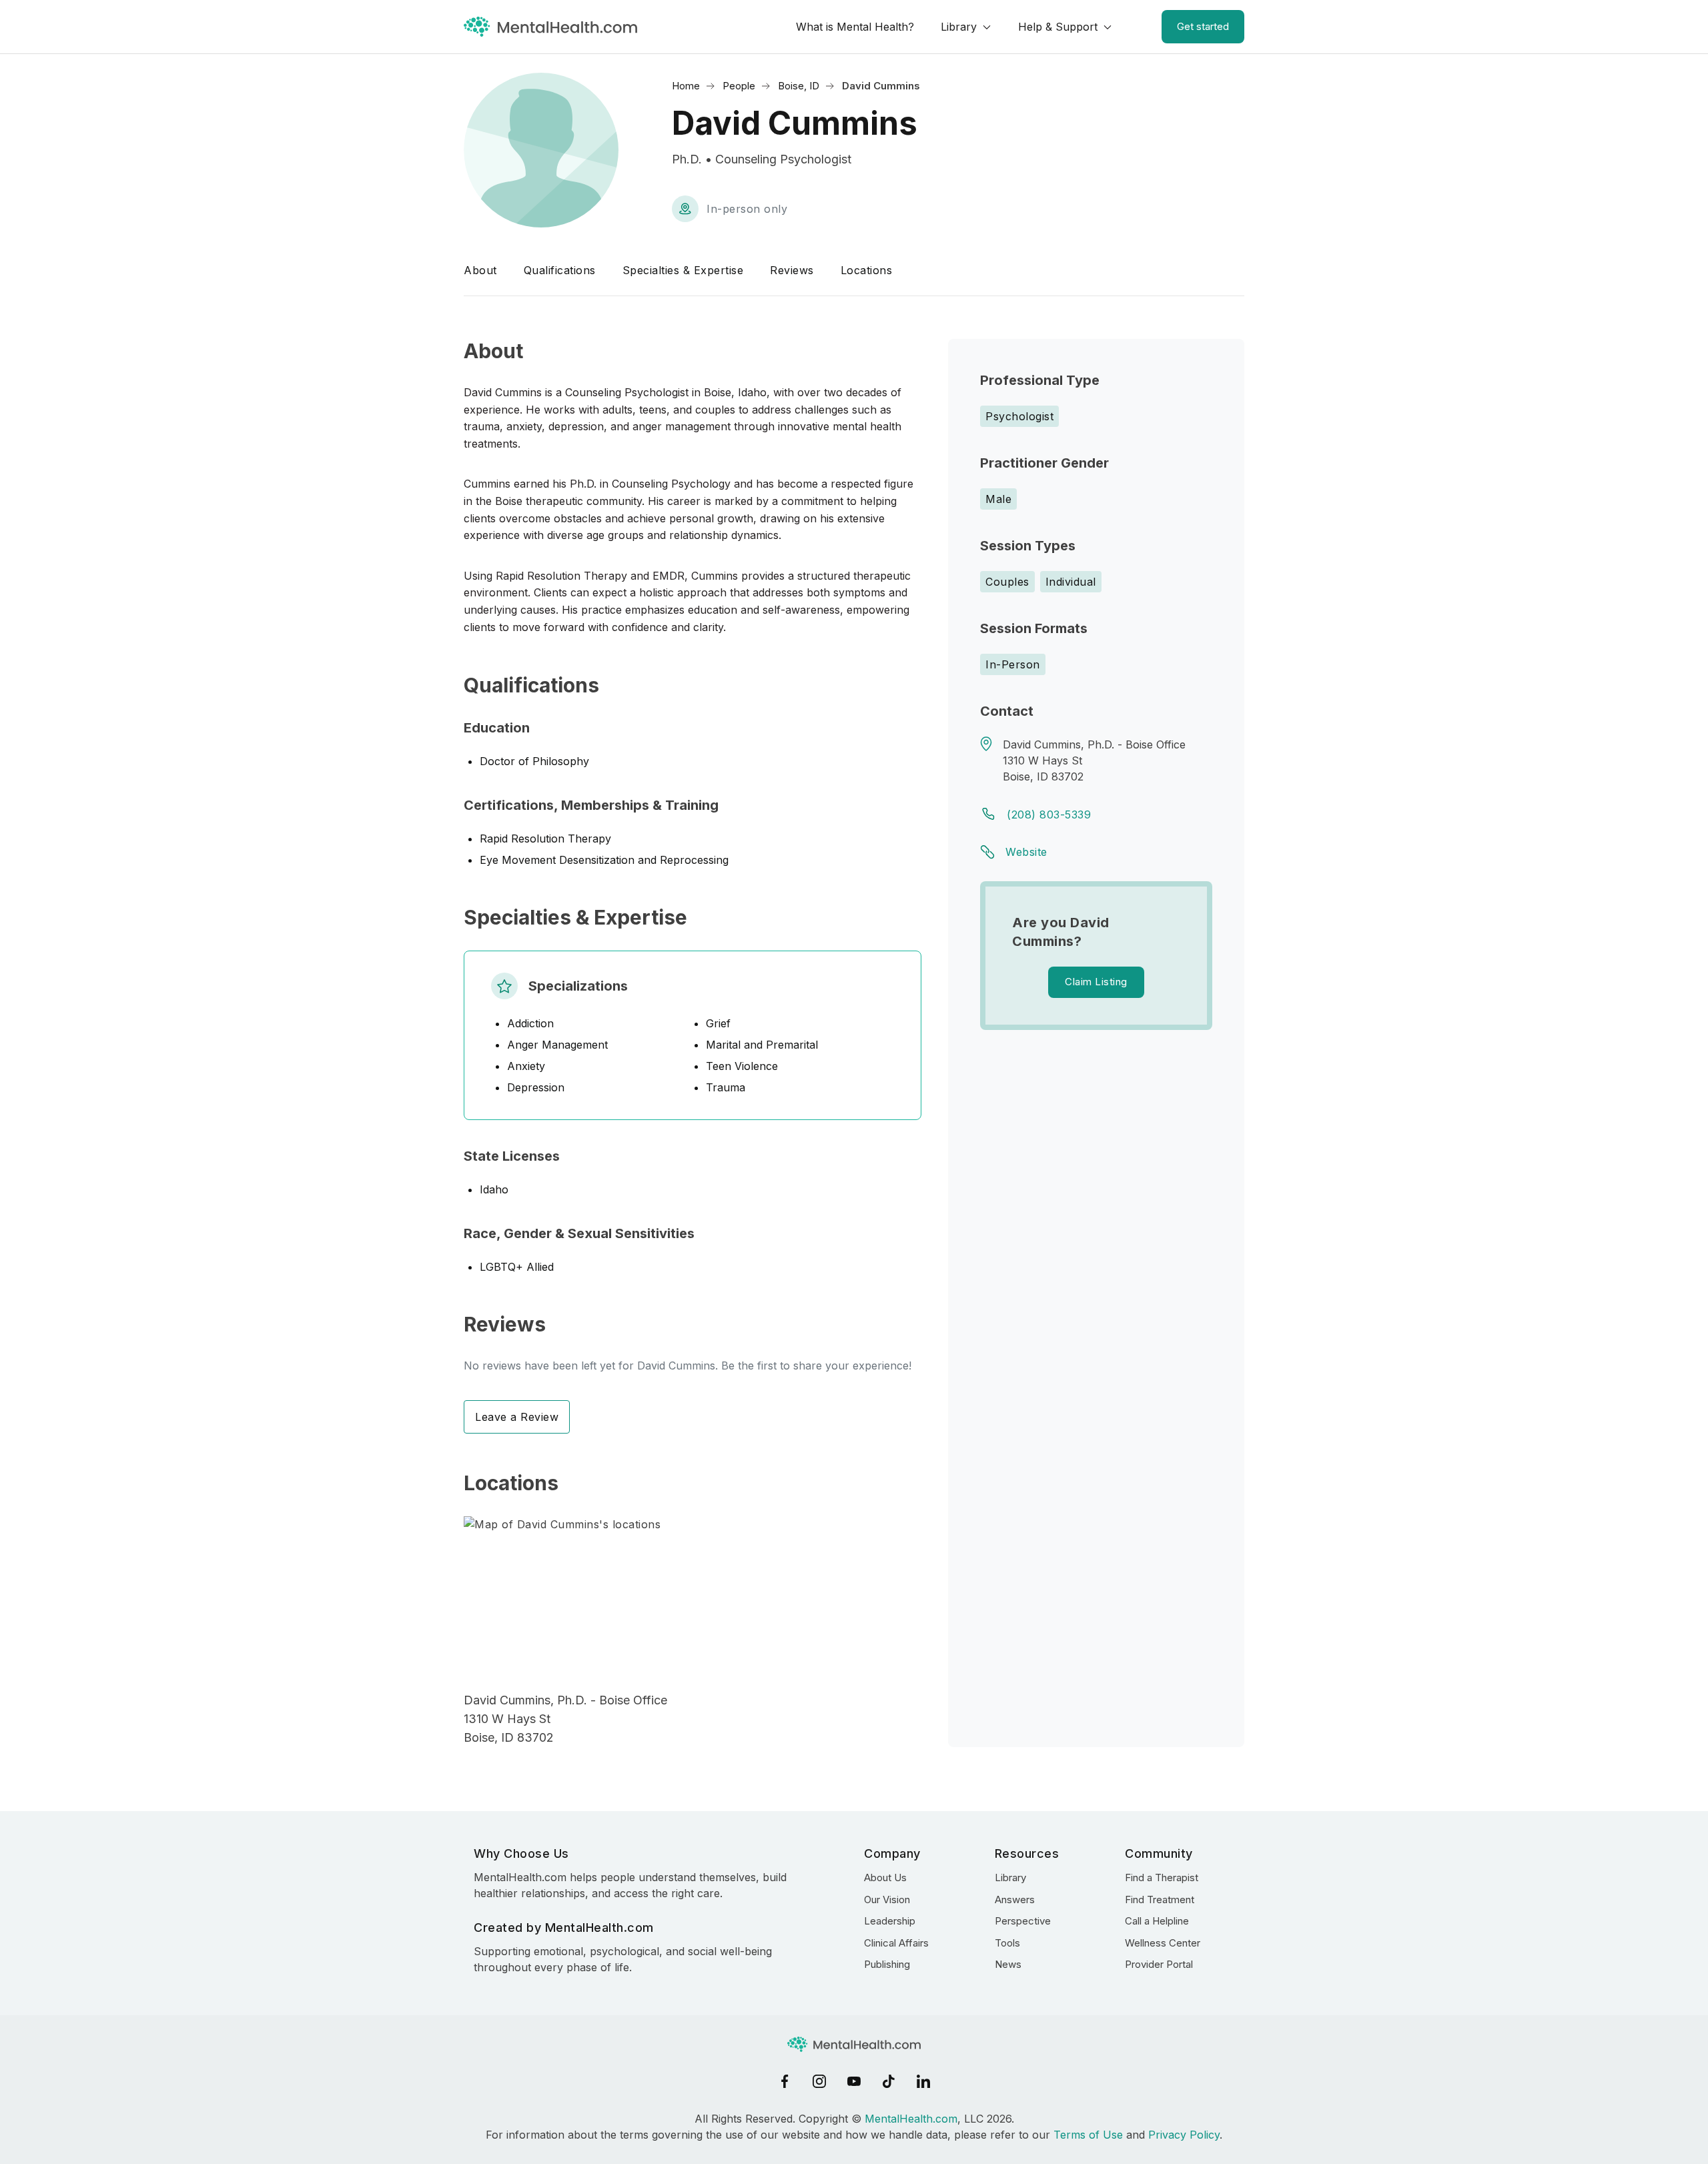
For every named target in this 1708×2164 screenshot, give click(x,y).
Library (959, 27)
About (480, 270)
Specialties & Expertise (683, 270)
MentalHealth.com (911, 2119)
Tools (1007, 1943)
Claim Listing (1096, 982)
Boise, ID (799, 86)
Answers (1015, 1900)
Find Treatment (1160, 1900)
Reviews (792, 270)
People (739, 86)
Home (686, 86)
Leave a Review (517, 1417)
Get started (1203, 26)
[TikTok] (889, 2081)
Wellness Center (1163, 1943)
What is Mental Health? (855, 27)
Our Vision (887, 1900)
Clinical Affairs (896, 1943)
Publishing (887, 1964)
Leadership (890, 1921)
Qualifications (560, 270)
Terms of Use (1088, 2135)
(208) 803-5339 (1049, 815)
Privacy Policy (1184, 2135)
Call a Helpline (1157, 1921)
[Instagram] (819, 2081)
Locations (867, 270)
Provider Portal (1159, 1964)
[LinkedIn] (923, 2081)
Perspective (1023, 1921)
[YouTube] (854, 2081)
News (1008, 1964)
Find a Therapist (1162, 1877)
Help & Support (1058, 27)
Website (1026, 852)
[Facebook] (785, 2081)
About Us (885, 1877)
